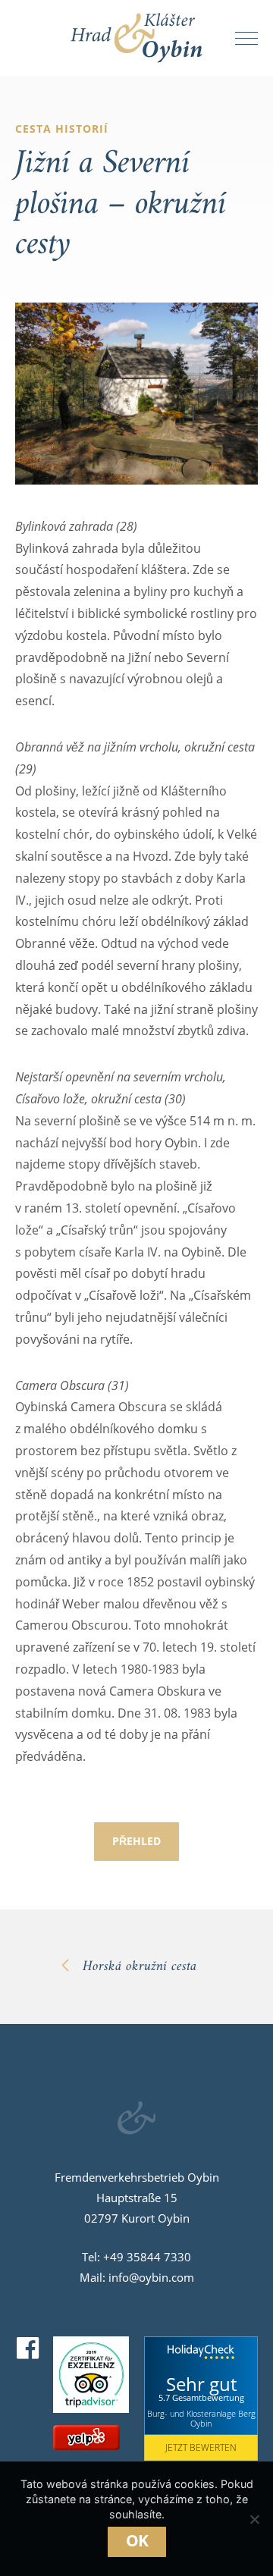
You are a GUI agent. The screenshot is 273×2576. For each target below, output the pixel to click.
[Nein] (254, 2519)
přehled (136, 1841)
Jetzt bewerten (201, 2447)
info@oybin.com (151, 2277)
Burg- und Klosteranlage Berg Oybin (201, 2418)
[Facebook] (28, 2349)
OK (137, 2540)
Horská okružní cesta (140, 1967)
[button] (243, 38)
